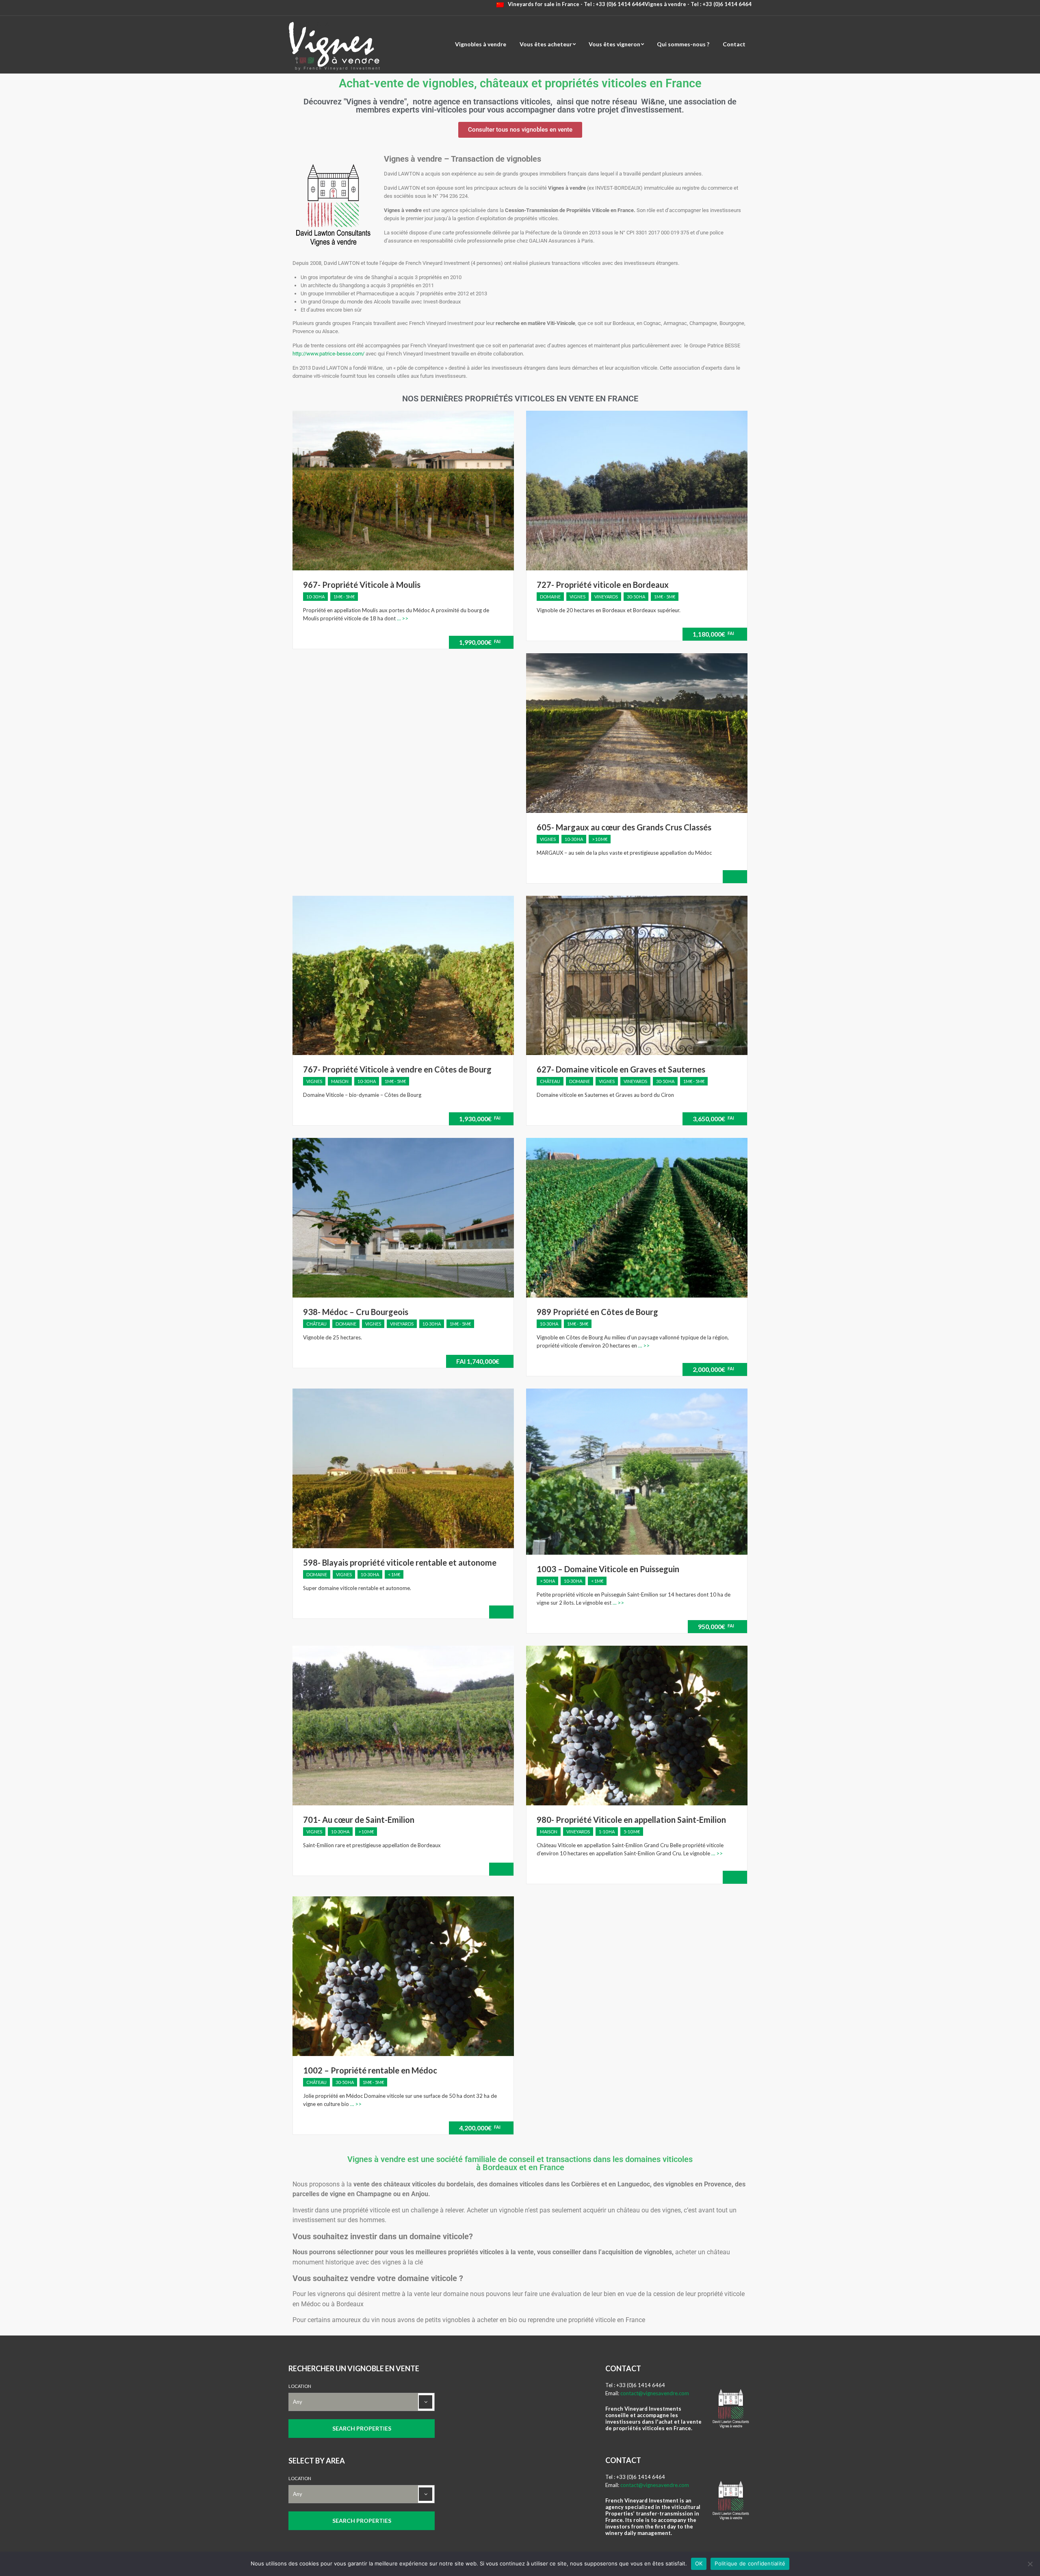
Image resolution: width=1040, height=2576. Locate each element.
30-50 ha (636, 597)
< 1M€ (394, 1574)
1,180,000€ (713, 634)
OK (699, 2563)
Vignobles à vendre (481, 44)
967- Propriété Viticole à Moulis (362, 585)
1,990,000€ (480, 642)
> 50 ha (547, 1581)
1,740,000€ (478, 1361)
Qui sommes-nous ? (683, 44)
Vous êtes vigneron (614, 44)
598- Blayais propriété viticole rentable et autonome (400, 1562)
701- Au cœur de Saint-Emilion (359, 1820)
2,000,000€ (713, 1369)
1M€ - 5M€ (344, 597)
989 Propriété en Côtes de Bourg (597, 1312)
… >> (402, 618)
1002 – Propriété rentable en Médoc (370, 2070)
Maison (340, 1081)
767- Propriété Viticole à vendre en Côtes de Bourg (397, 1069)
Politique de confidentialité (750, 2563)
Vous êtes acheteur (546, 44)
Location (300, 2386)
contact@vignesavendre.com (655, 2393)
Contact (734, 44)
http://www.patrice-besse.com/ (328, 354)
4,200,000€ (480, 2128)
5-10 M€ (632, 1832)
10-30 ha (315, 597)
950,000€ (716, 1626)
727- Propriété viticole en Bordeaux (603, 585)
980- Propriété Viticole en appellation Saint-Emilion (631, 1820)
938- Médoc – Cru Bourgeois (356, 1312)
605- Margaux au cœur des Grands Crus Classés (624, 827)
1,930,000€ (480, 1119)
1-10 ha (607, 1832)
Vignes (577, 597)
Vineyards (606, 597)
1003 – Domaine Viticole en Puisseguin (608, 1569)
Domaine (550, 597)
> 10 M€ (600, 839)
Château (550, 1081)
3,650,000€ (713, 1119)
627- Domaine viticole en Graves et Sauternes (621, 1069)
